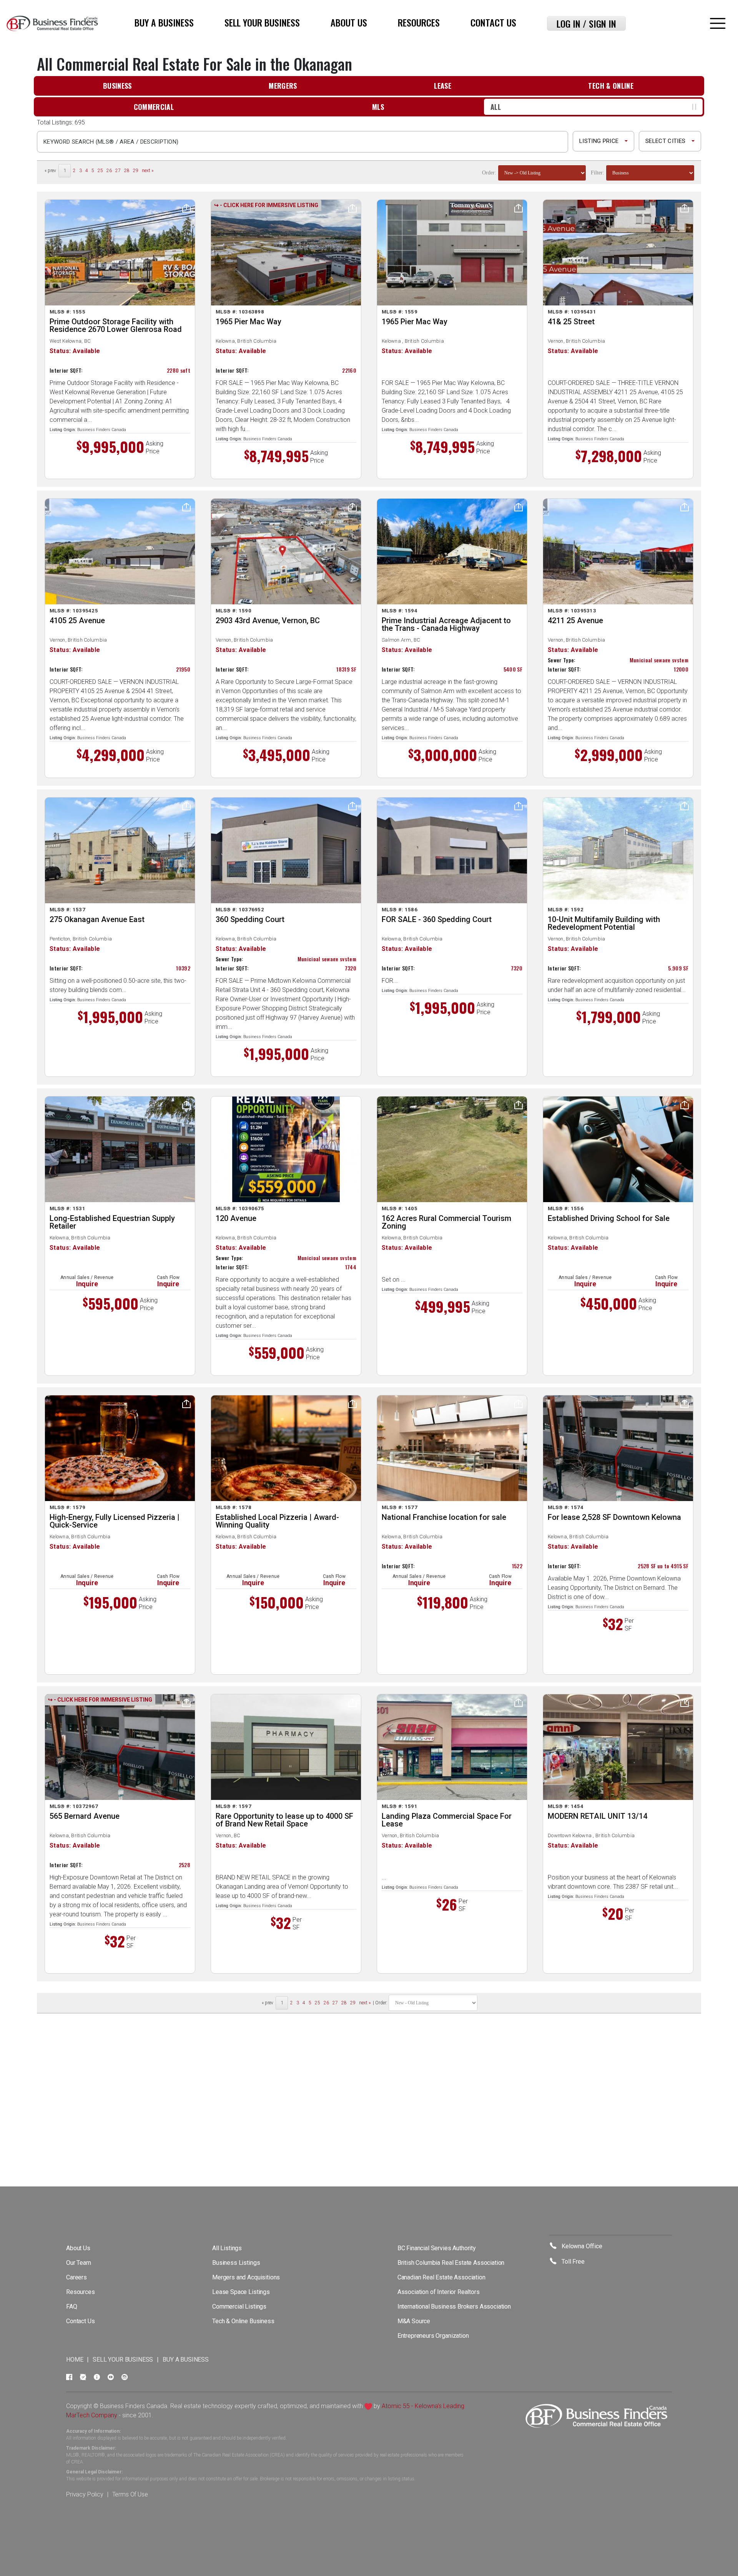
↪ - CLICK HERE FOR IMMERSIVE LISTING (266, 205)
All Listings (227, 2248)
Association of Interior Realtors (439, 2292)
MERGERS (283, 86)
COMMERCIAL (154, 107)
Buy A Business (164, 22)
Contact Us (493, 22)
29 (136, 171)
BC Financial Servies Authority (437, 2248)
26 (109, 171)
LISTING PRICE (599, 141)
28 (127, 171)
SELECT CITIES (665, 141)
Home (75, 2360)
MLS (378, 107)
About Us (349, 22)
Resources (419, 22)
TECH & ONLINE (611, 86)
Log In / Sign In (586, 23)
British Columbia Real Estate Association (451, 2263)
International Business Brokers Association (454, 2306)
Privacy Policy (85, 2494)
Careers (76, 2277)
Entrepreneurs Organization (433, 2336)
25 (100, 171)
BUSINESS (117, 86)
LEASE (443, 86)
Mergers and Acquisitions (246, 2277)
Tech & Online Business (243, 2321)
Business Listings (236, 2263)
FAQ (72, 2306)
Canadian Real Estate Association (441, 2277)
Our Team (79, 2263)
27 (118, 171)
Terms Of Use (130, 2494)
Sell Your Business (262, 22)
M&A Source (414, 2321)
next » (148, 171)
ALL (496, 107)
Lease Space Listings (241, 2292)
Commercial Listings (239, 2306)
